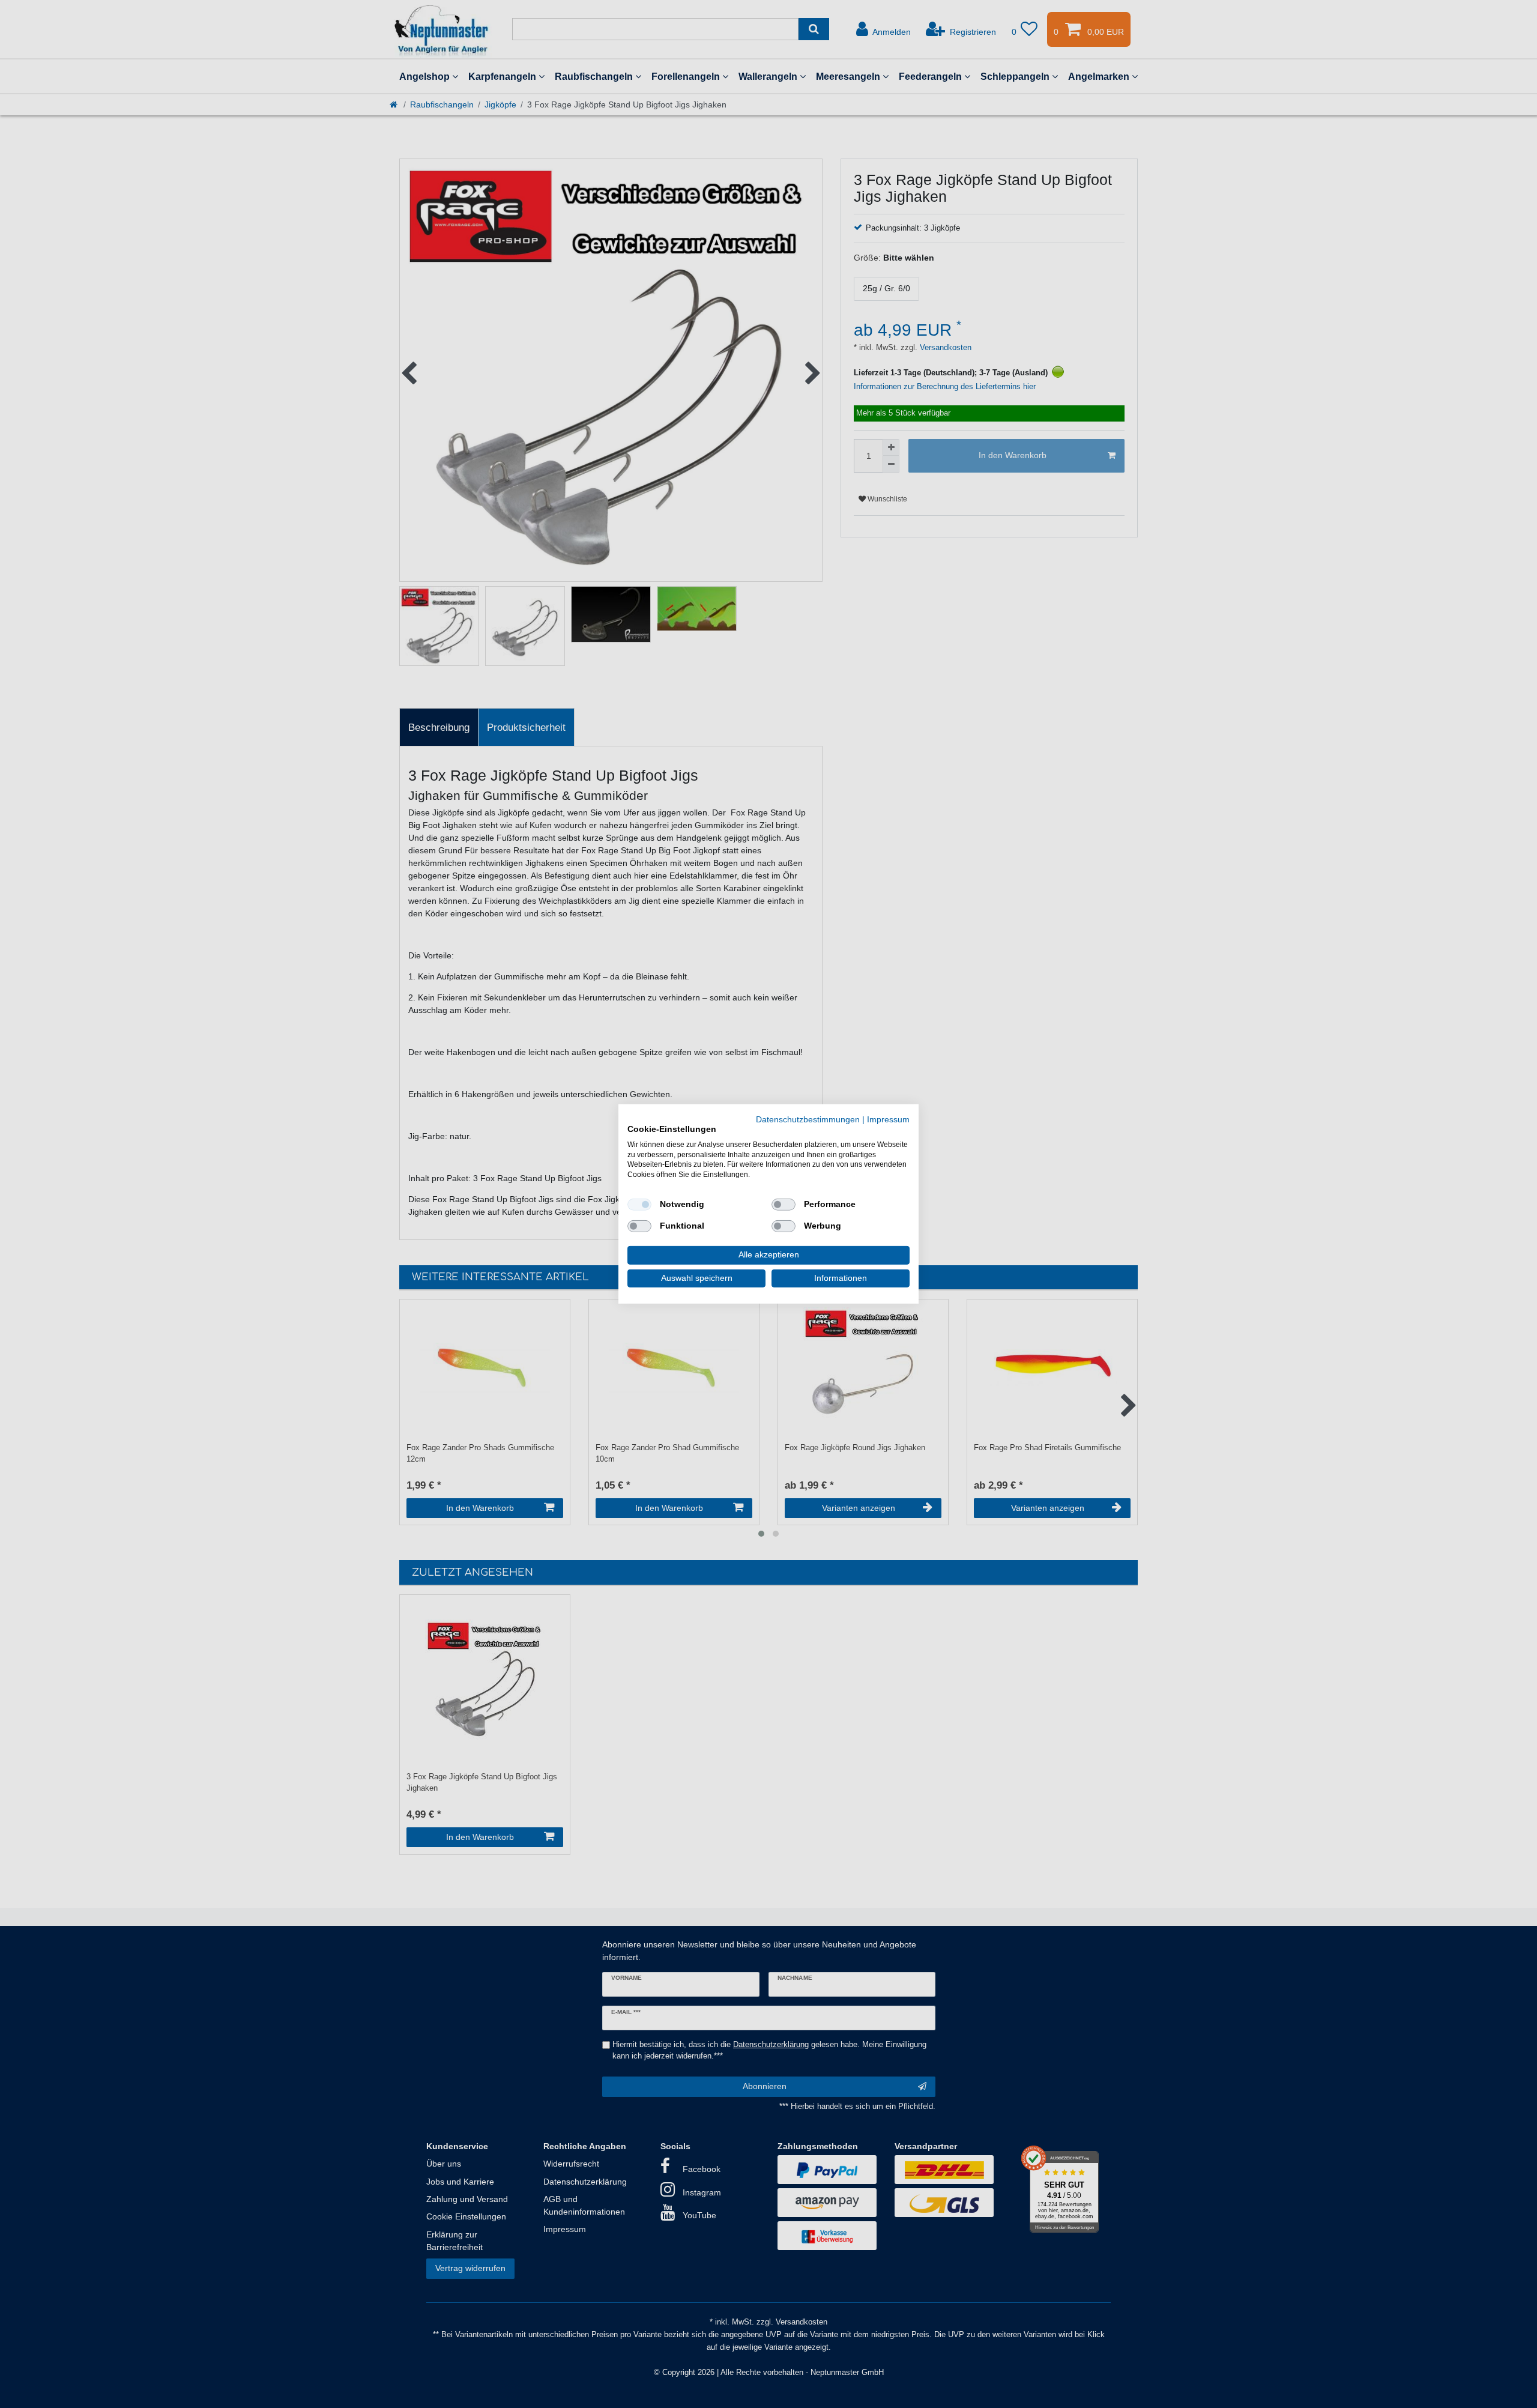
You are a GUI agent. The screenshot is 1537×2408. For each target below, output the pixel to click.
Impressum (888, 1120)
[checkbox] (639, 1205)
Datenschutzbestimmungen (808, 1120)
